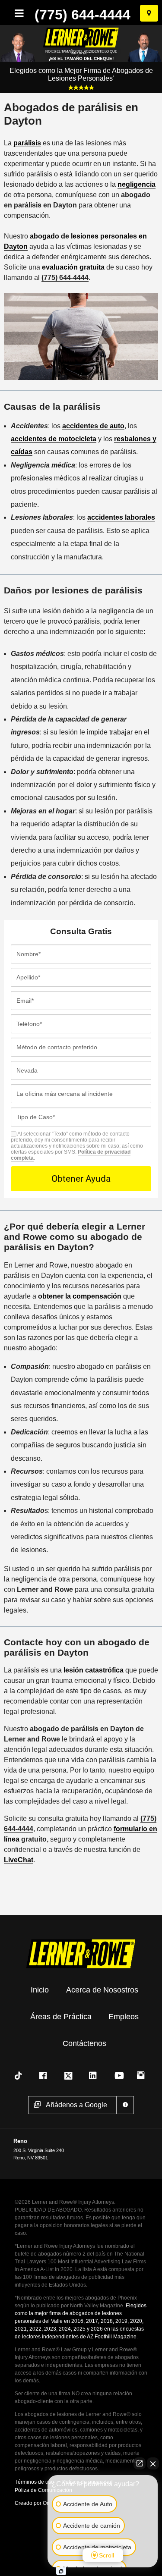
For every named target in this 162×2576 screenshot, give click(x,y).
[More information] (125, 2105)
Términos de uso (34, 2482)
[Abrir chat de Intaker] (61, 2571)
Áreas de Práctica (61, 2017)
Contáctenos (84, 2043)
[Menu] (17, 13)
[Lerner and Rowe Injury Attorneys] (81, 1953)
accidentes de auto (93, 426)
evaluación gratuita (73, 267)
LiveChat (19, 1860)
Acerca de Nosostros (102, 1990)
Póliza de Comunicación (43, 2490)
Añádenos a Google (76, 2105)
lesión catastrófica (94, 1670)
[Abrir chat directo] (140, 2463)
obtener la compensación (80, 1296)
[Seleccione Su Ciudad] (149, 13)
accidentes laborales (121, 517)
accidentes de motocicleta (54, 439)
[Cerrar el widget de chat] (153, 2463)
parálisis (27, 143)
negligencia (137, 184)
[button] (20, 2076)
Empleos (124, 2017)
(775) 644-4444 (83, 15)
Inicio (40, 1990)
